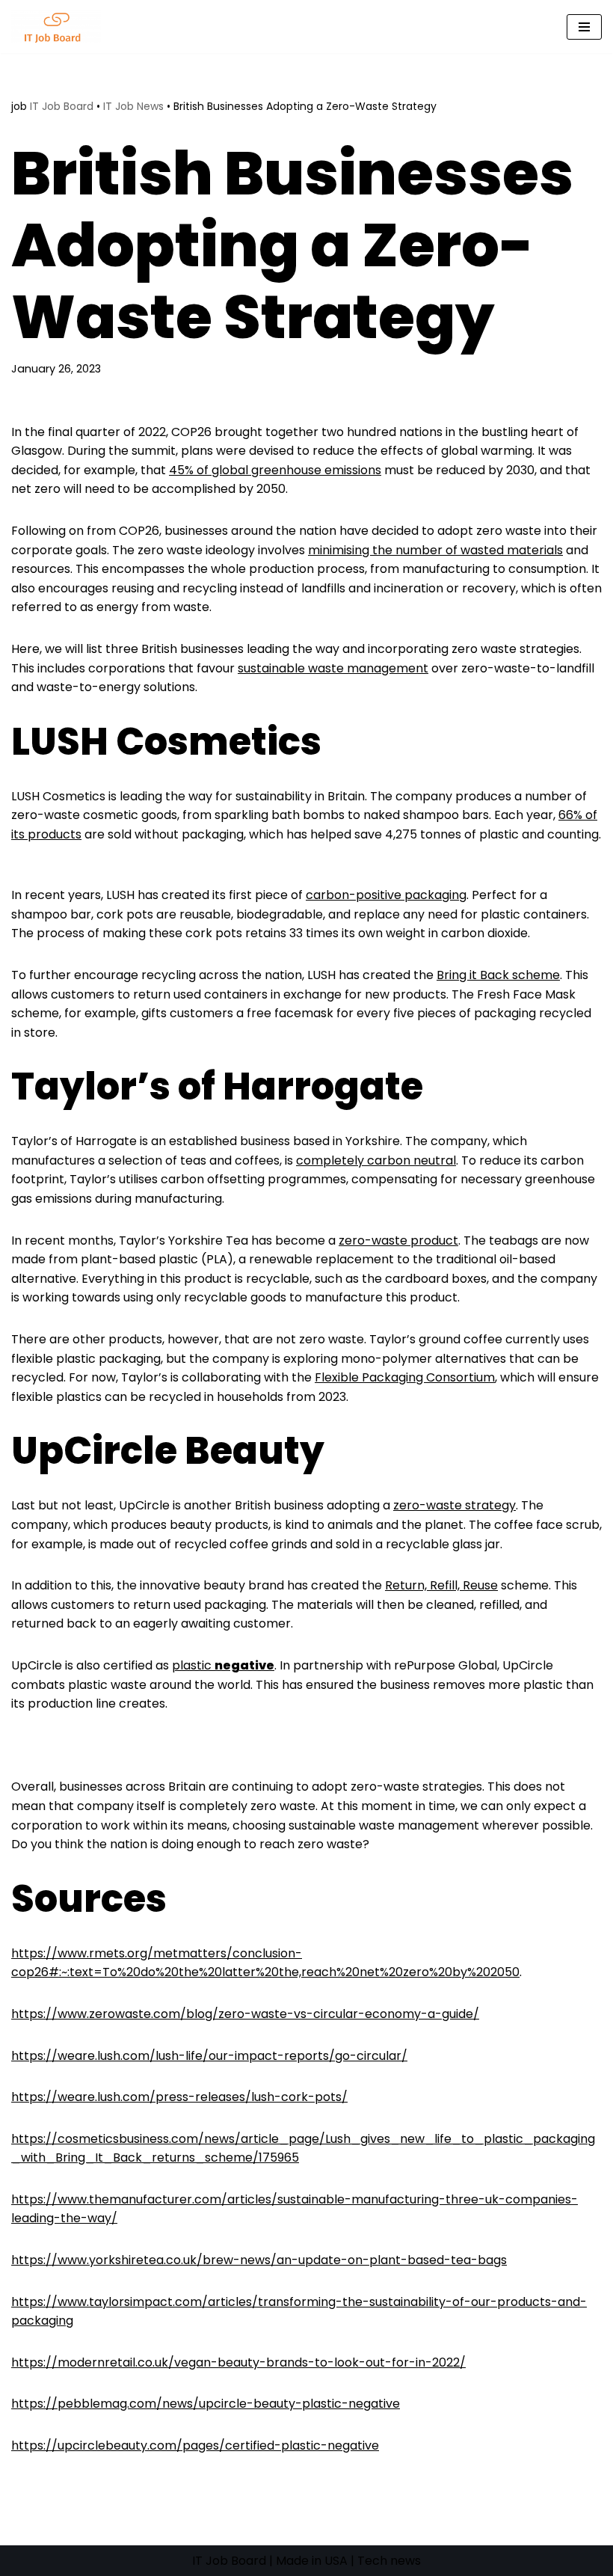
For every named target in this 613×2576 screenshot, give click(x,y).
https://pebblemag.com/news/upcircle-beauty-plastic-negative (206, 2404)
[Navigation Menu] (584, 27)
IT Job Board (62, 106)
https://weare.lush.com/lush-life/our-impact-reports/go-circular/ (209, 2056)
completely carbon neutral (376, 1160)
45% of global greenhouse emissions (275, 470)
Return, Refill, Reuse (441, 1585)
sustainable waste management (333, 668)
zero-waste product (398, 1241)
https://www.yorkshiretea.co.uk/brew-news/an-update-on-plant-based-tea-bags (259, 2260)
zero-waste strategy (455, 1505)
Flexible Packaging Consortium (405, 1377)
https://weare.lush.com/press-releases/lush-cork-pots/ (179, 2097)
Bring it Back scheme (498, 975)
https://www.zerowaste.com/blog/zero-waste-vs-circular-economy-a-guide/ (245, 2014)
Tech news (389, 2561)
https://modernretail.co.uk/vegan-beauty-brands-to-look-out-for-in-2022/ (238, 2362)
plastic (223, 1665)
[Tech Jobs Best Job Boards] (60, 27)
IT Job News (133, 106)
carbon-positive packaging (386, 895)
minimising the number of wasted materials (435, 550)
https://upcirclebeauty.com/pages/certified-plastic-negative (195, 2445)
